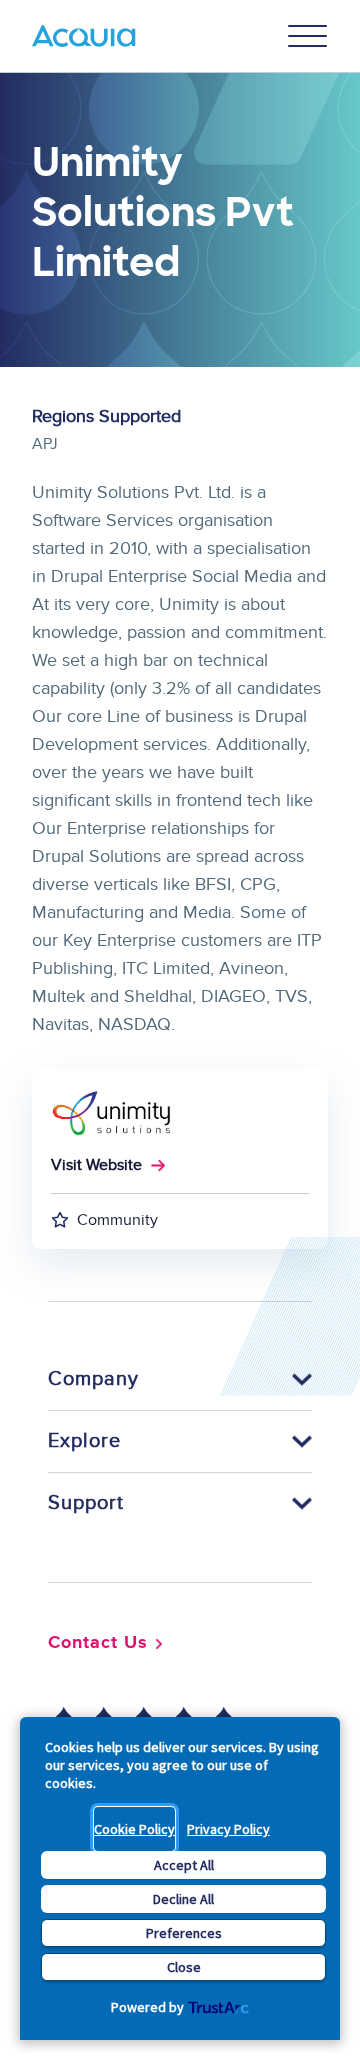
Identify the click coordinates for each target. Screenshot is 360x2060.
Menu (308, 36)
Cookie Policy (134, 1829)
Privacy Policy (228, 1829)
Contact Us (98, 1643)
